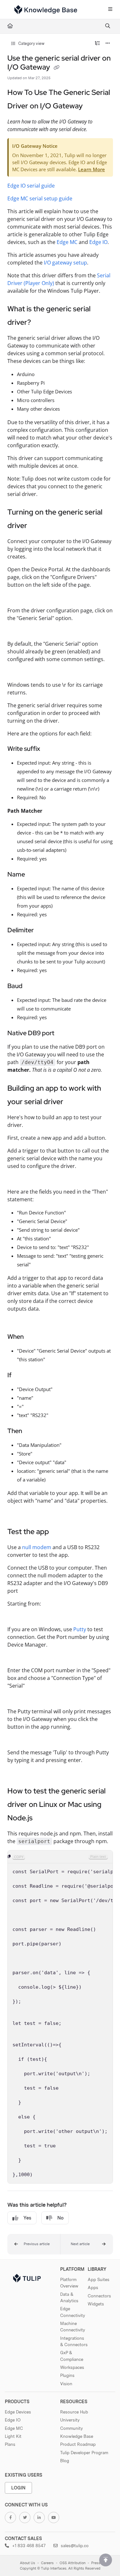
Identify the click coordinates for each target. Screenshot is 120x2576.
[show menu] (110, 10)
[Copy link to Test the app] (59, 1532)
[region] (60, 2017)
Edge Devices (18, 2412)
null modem (37, 1547)
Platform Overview (69, 2283)
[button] (34, 2244)
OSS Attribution (72, 2563)
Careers (47, 2563)
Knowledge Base (77, 2436)
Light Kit (13, 2436)
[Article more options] (108, 44)
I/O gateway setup (65, 263)
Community (72, 2428)
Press (96, 2563)
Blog (65, 2461)
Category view (31, 43)
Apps (93, 2287)
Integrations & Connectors (74, 2341)
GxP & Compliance (72, 2356)
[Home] (46, 10)
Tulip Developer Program (84, 2453)
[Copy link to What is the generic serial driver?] (41, 323)
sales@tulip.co (74, 2546)
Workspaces (72, 2367)
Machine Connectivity (73, 2327)
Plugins (67, 2375)
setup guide (58, 198)
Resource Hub (74, 2412)
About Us (28, 2563)
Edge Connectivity (73, 2312)
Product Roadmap (78, 2444)
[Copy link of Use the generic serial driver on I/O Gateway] (57, 68)
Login (18, 2488)
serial (36, 198)
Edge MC (18, 198)
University (70, 2420)
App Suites (99, 2279)
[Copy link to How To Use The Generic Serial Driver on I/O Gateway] (92, 106)
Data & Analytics (69, 2297)
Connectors (99, 2296)
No (60, 2218)
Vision (66, 2384)
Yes (27, 2218)
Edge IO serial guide (31, 186)
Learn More (92, 169)
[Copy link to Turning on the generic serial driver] (37, 526)
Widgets (96, 2304)
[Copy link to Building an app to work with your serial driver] (73, 1102)
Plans (10, 2444)
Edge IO (98, 242)
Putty (80, 1629)
